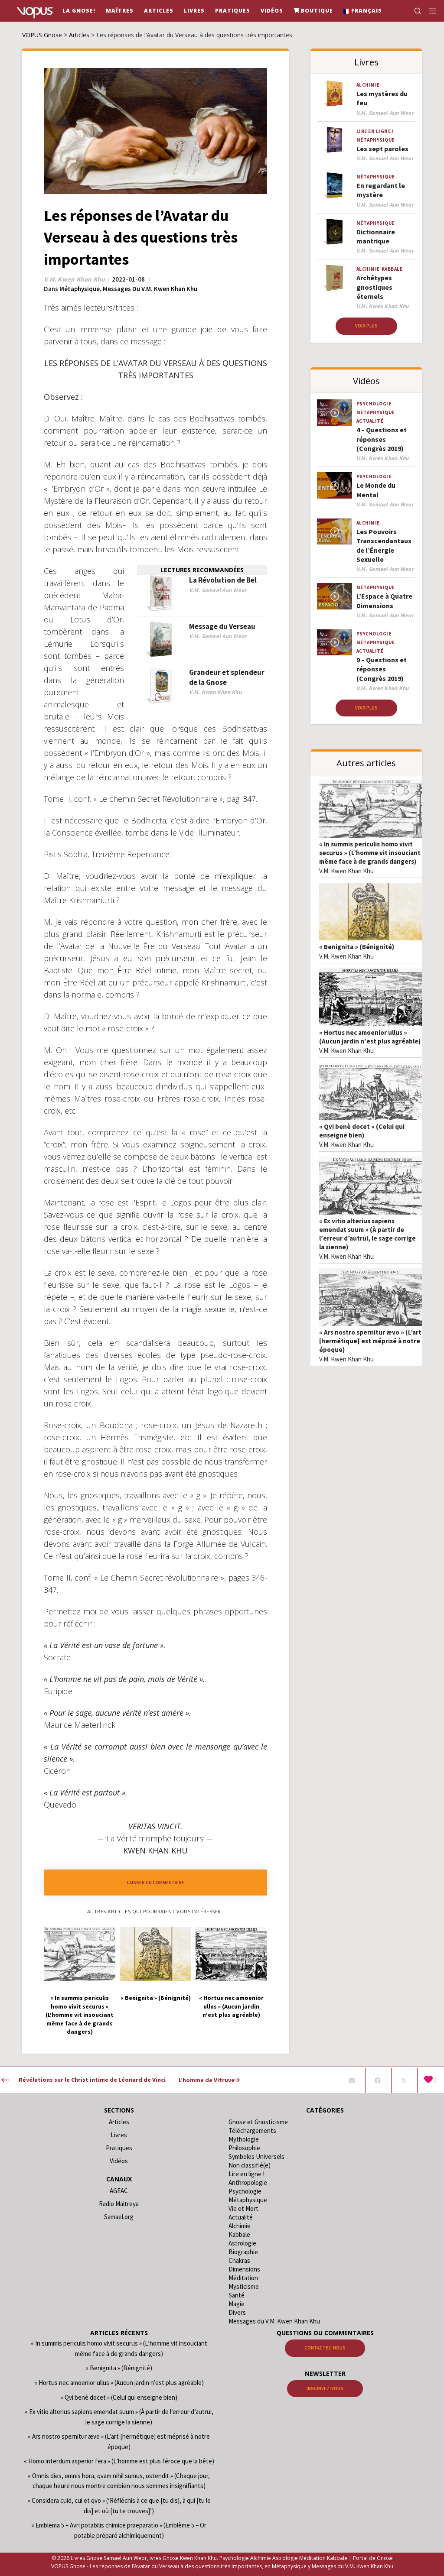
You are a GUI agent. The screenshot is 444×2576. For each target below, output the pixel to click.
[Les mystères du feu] (335, 94)
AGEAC (119, 2191)
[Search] (414, 11)
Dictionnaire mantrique (376, 236)
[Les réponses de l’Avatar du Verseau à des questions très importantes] (351, 2080)
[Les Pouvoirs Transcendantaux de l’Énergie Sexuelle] (335, 531)
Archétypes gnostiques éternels (374, 287)
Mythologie (244, 2139)
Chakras (239, 2260)
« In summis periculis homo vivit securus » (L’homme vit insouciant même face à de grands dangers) (370, 853)
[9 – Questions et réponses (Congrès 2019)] (335, 642)
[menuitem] (363, 11)
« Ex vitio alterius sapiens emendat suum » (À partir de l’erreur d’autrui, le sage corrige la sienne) (367, 1234)
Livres (119, 2135)
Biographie (243, 2252)
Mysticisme (244, 2286)
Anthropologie (248, 2182)
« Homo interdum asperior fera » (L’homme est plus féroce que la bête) (119, 2461)
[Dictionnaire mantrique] (335, 232)
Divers (237, 2312)
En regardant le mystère (381, 190)
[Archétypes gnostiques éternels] (335, 278)
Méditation (243, 2278)
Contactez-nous (325, 2348)
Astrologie (242, 2243)
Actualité (370, 421)
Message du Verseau (222, 626)
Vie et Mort (243, 2208)
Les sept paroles (382, 149)
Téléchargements (252, 2130)
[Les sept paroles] (335, 140)
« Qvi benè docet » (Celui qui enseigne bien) (362, 1131)
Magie (237, 2304)
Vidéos (119, 2161)
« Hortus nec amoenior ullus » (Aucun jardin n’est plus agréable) (370, 1037)
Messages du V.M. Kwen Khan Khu (150, 289)
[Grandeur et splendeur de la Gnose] (161, 685)
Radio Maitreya (119, 2204)
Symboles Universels (256, 2156)
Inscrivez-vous (325, 2388)
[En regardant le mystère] (335, 185)
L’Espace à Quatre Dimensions (384, 601)
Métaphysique (80, 289)
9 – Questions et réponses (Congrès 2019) (382, 669)
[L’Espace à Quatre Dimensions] (335, 596)
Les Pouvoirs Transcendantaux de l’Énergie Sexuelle (384, 545)
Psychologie (374, 404)
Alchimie (368, 85)
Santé (237, 2295)
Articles (119, 2122)
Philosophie (244, 2148)
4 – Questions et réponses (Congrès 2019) (382, 439)
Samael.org (119, 2217)
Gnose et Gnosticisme (258, 2122)
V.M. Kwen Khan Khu (346, 871)
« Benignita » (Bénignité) (357, 947)
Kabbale (392, 269)
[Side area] (430, 11)
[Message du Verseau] (161, 640)
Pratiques (119, 2148)
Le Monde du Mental (376, 490)
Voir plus (366, 326)
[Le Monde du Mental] (335, 485)
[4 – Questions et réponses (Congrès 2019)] (335, 412)
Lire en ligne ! (375, 131)
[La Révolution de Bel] (161, 593)
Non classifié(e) (250, 2165)
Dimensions (244, 2269)
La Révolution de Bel (223, 580)
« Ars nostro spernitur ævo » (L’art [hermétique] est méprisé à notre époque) (370, 1341)
